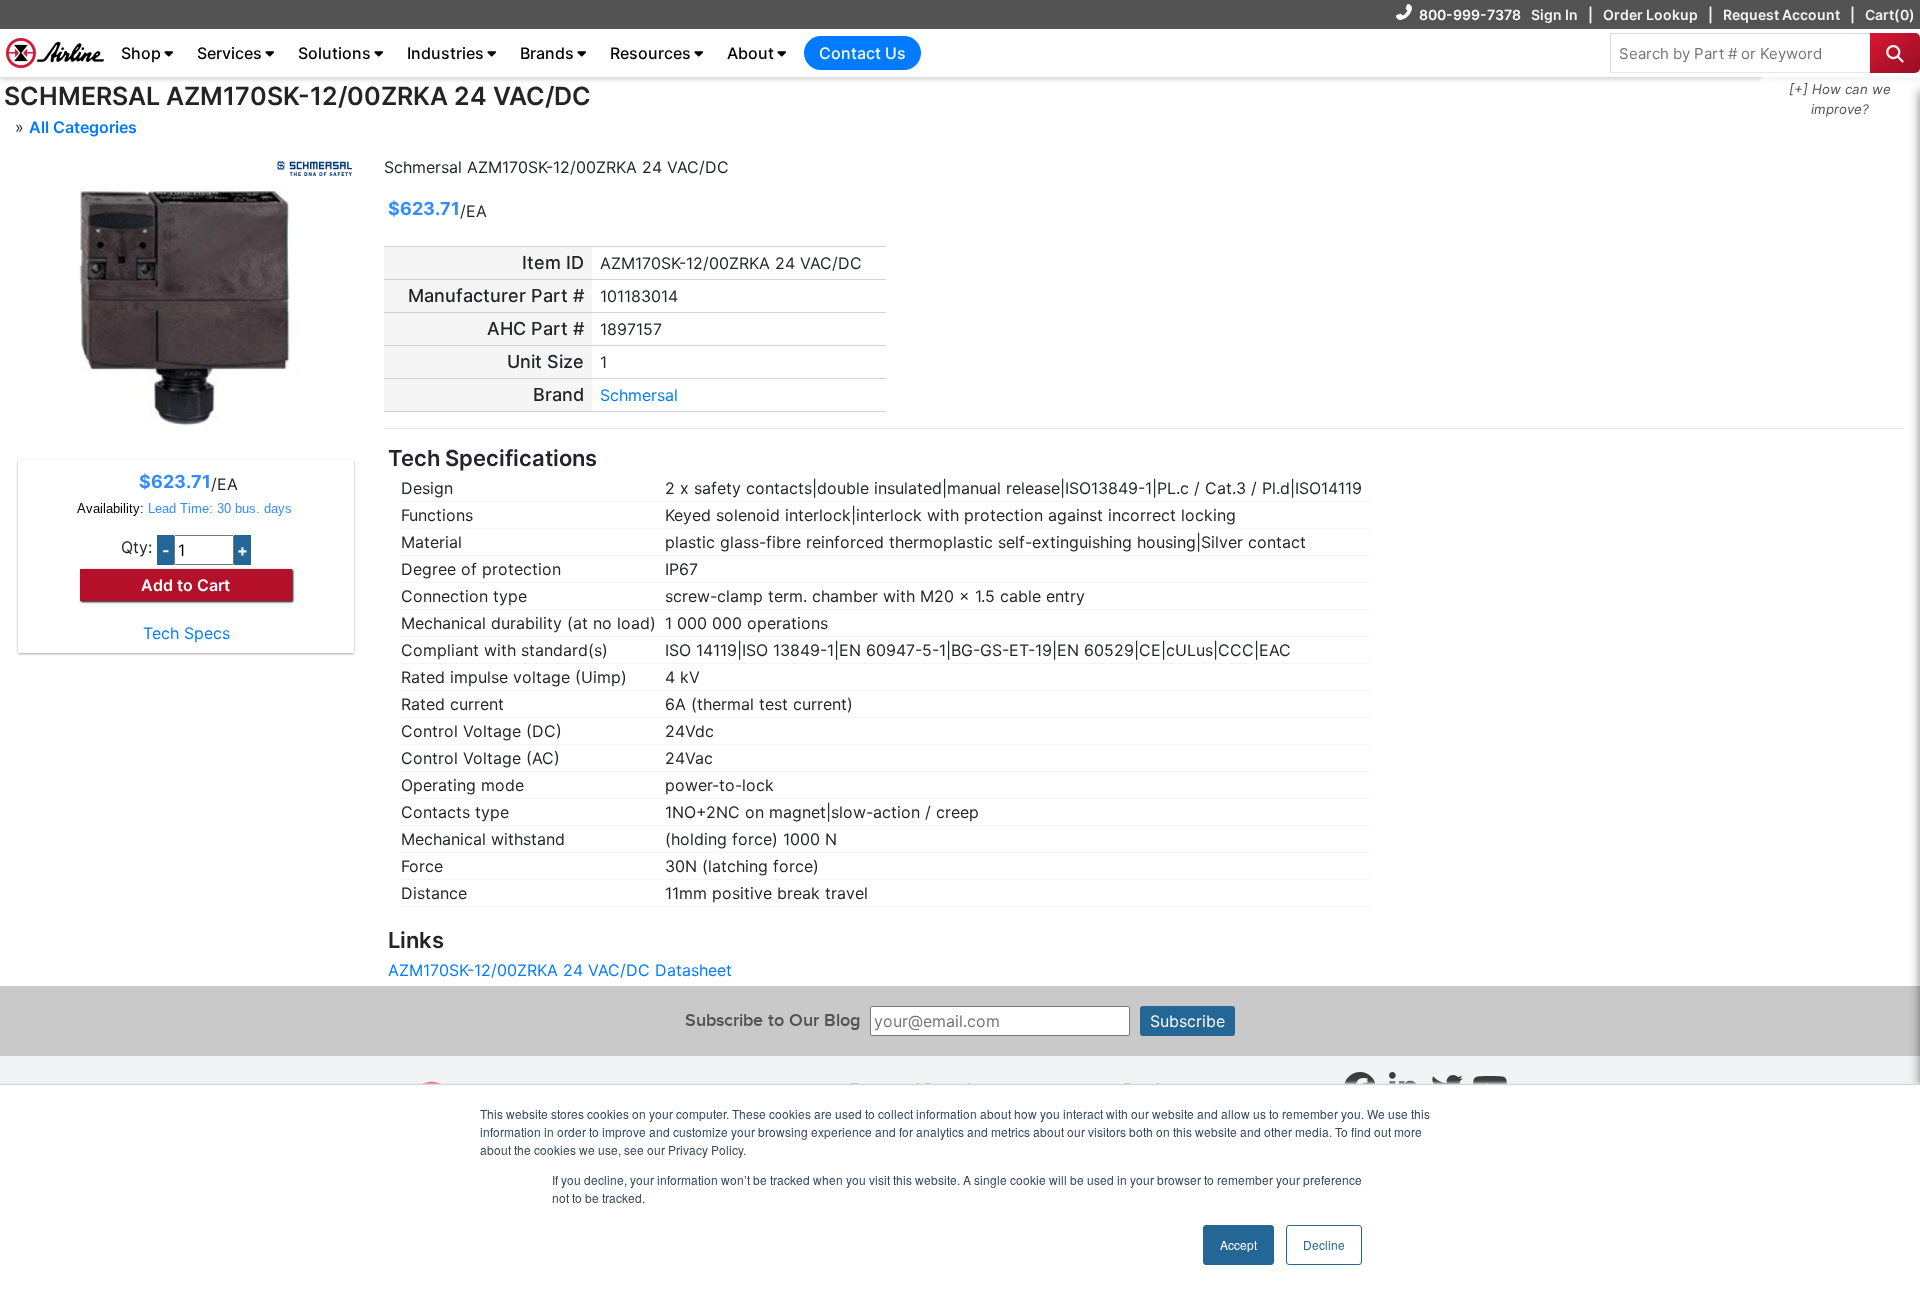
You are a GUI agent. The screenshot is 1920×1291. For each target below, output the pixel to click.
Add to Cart (185, 585)
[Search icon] (1895, 53)
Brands (547, 53)
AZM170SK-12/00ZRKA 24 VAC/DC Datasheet (560, 970)
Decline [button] (1324, 1244)
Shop (141, 53)
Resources (650, 53)
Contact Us (862, 53)
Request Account (1781, 14)
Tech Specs (186, 633)
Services (229, 53)
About (750, 53)
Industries (445, 53)
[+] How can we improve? (1840, 99)
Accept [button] (1238, 1244)
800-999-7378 (1470, 14)
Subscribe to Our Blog (772, 1020)
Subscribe (1187, 1021)
